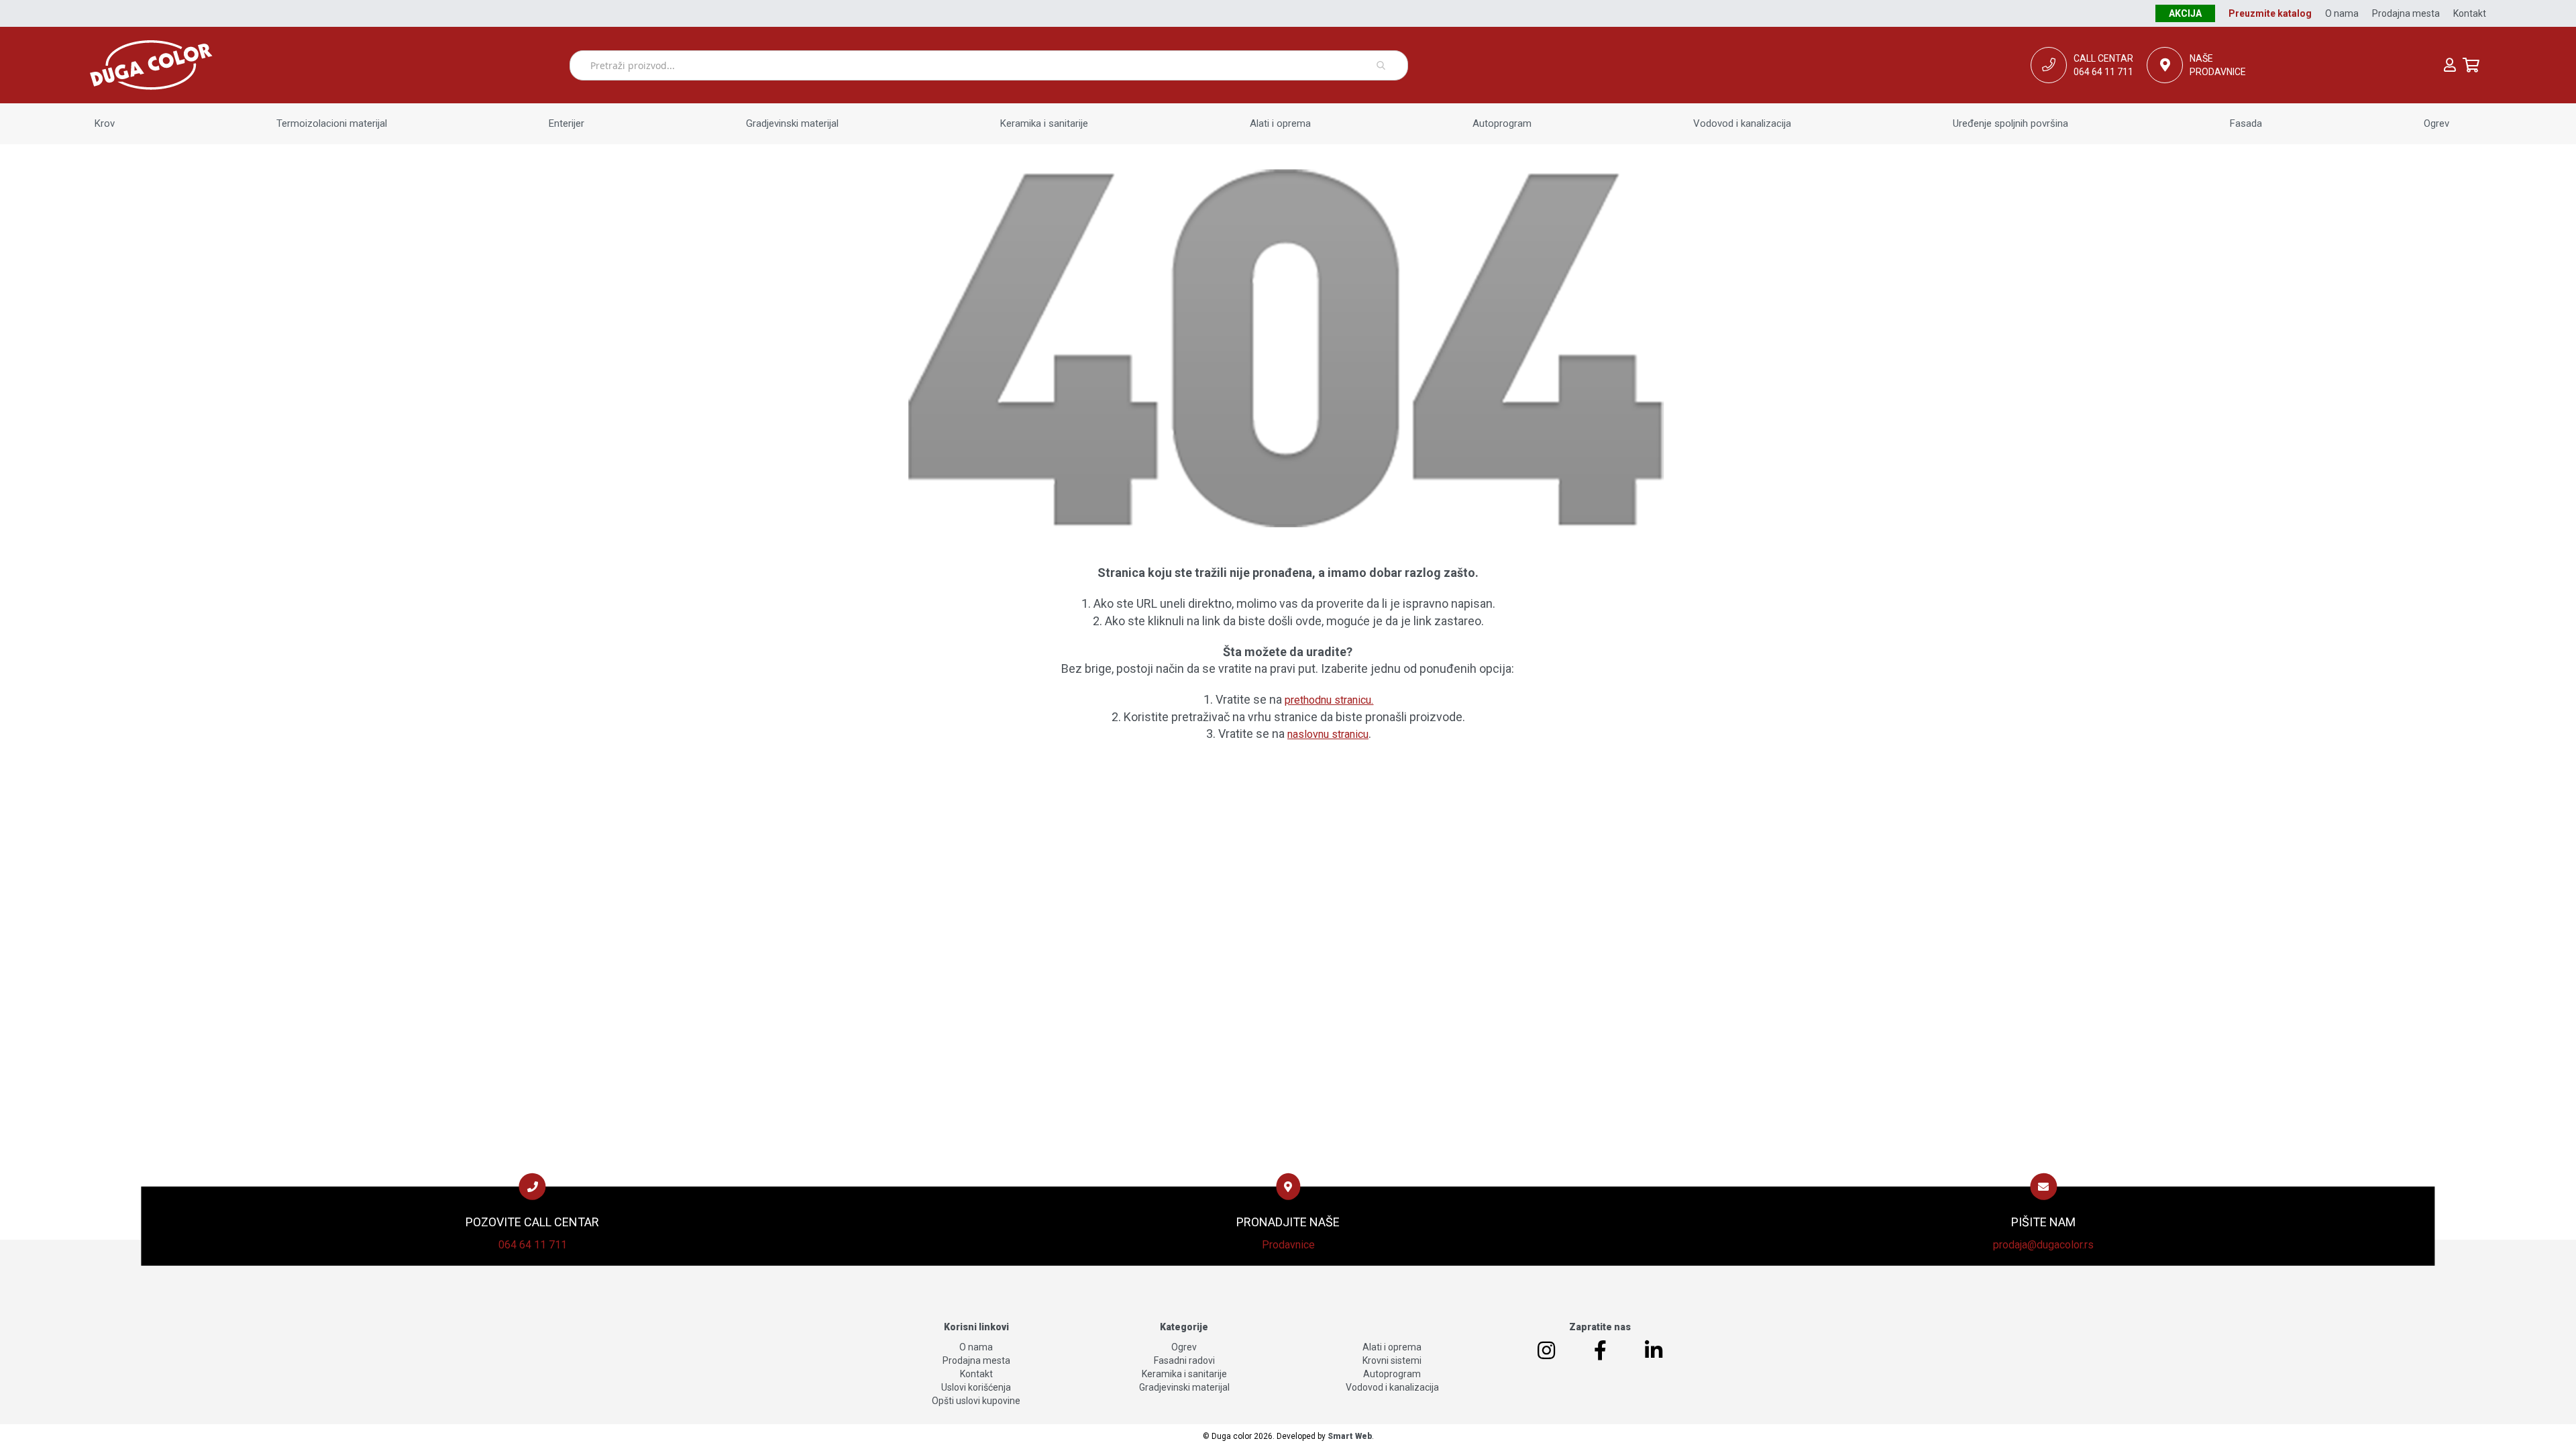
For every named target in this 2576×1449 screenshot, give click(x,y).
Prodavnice (1288, 1244)
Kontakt (2470, 13)
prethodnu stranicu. (1329, 700)
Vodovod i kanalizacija (1392, 1387)
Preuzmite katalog (2270, 13)
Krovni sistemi (1392, 1360)
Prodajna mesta (2406, 13)
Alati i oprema (1392, 1347)
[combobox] (989, 65)
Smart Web (1350, 1436)
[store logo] (329, 65)
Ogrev (1184, 1347)
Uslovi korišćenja (976, 1387)
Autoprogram (1392, 1374)
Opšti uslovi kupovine (976, 1401)
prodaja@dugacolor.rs (2043, 1244)
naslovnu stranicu (1328, 734)
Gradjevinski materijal (1184, 1387)
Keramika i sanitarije (1184, 1374)
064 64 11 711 (533, 1244)
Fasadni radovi (1184, 1360)
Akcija (2185, 13)
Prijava (2450, 65)
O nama (2342, 13)
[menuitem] (105, 124)
